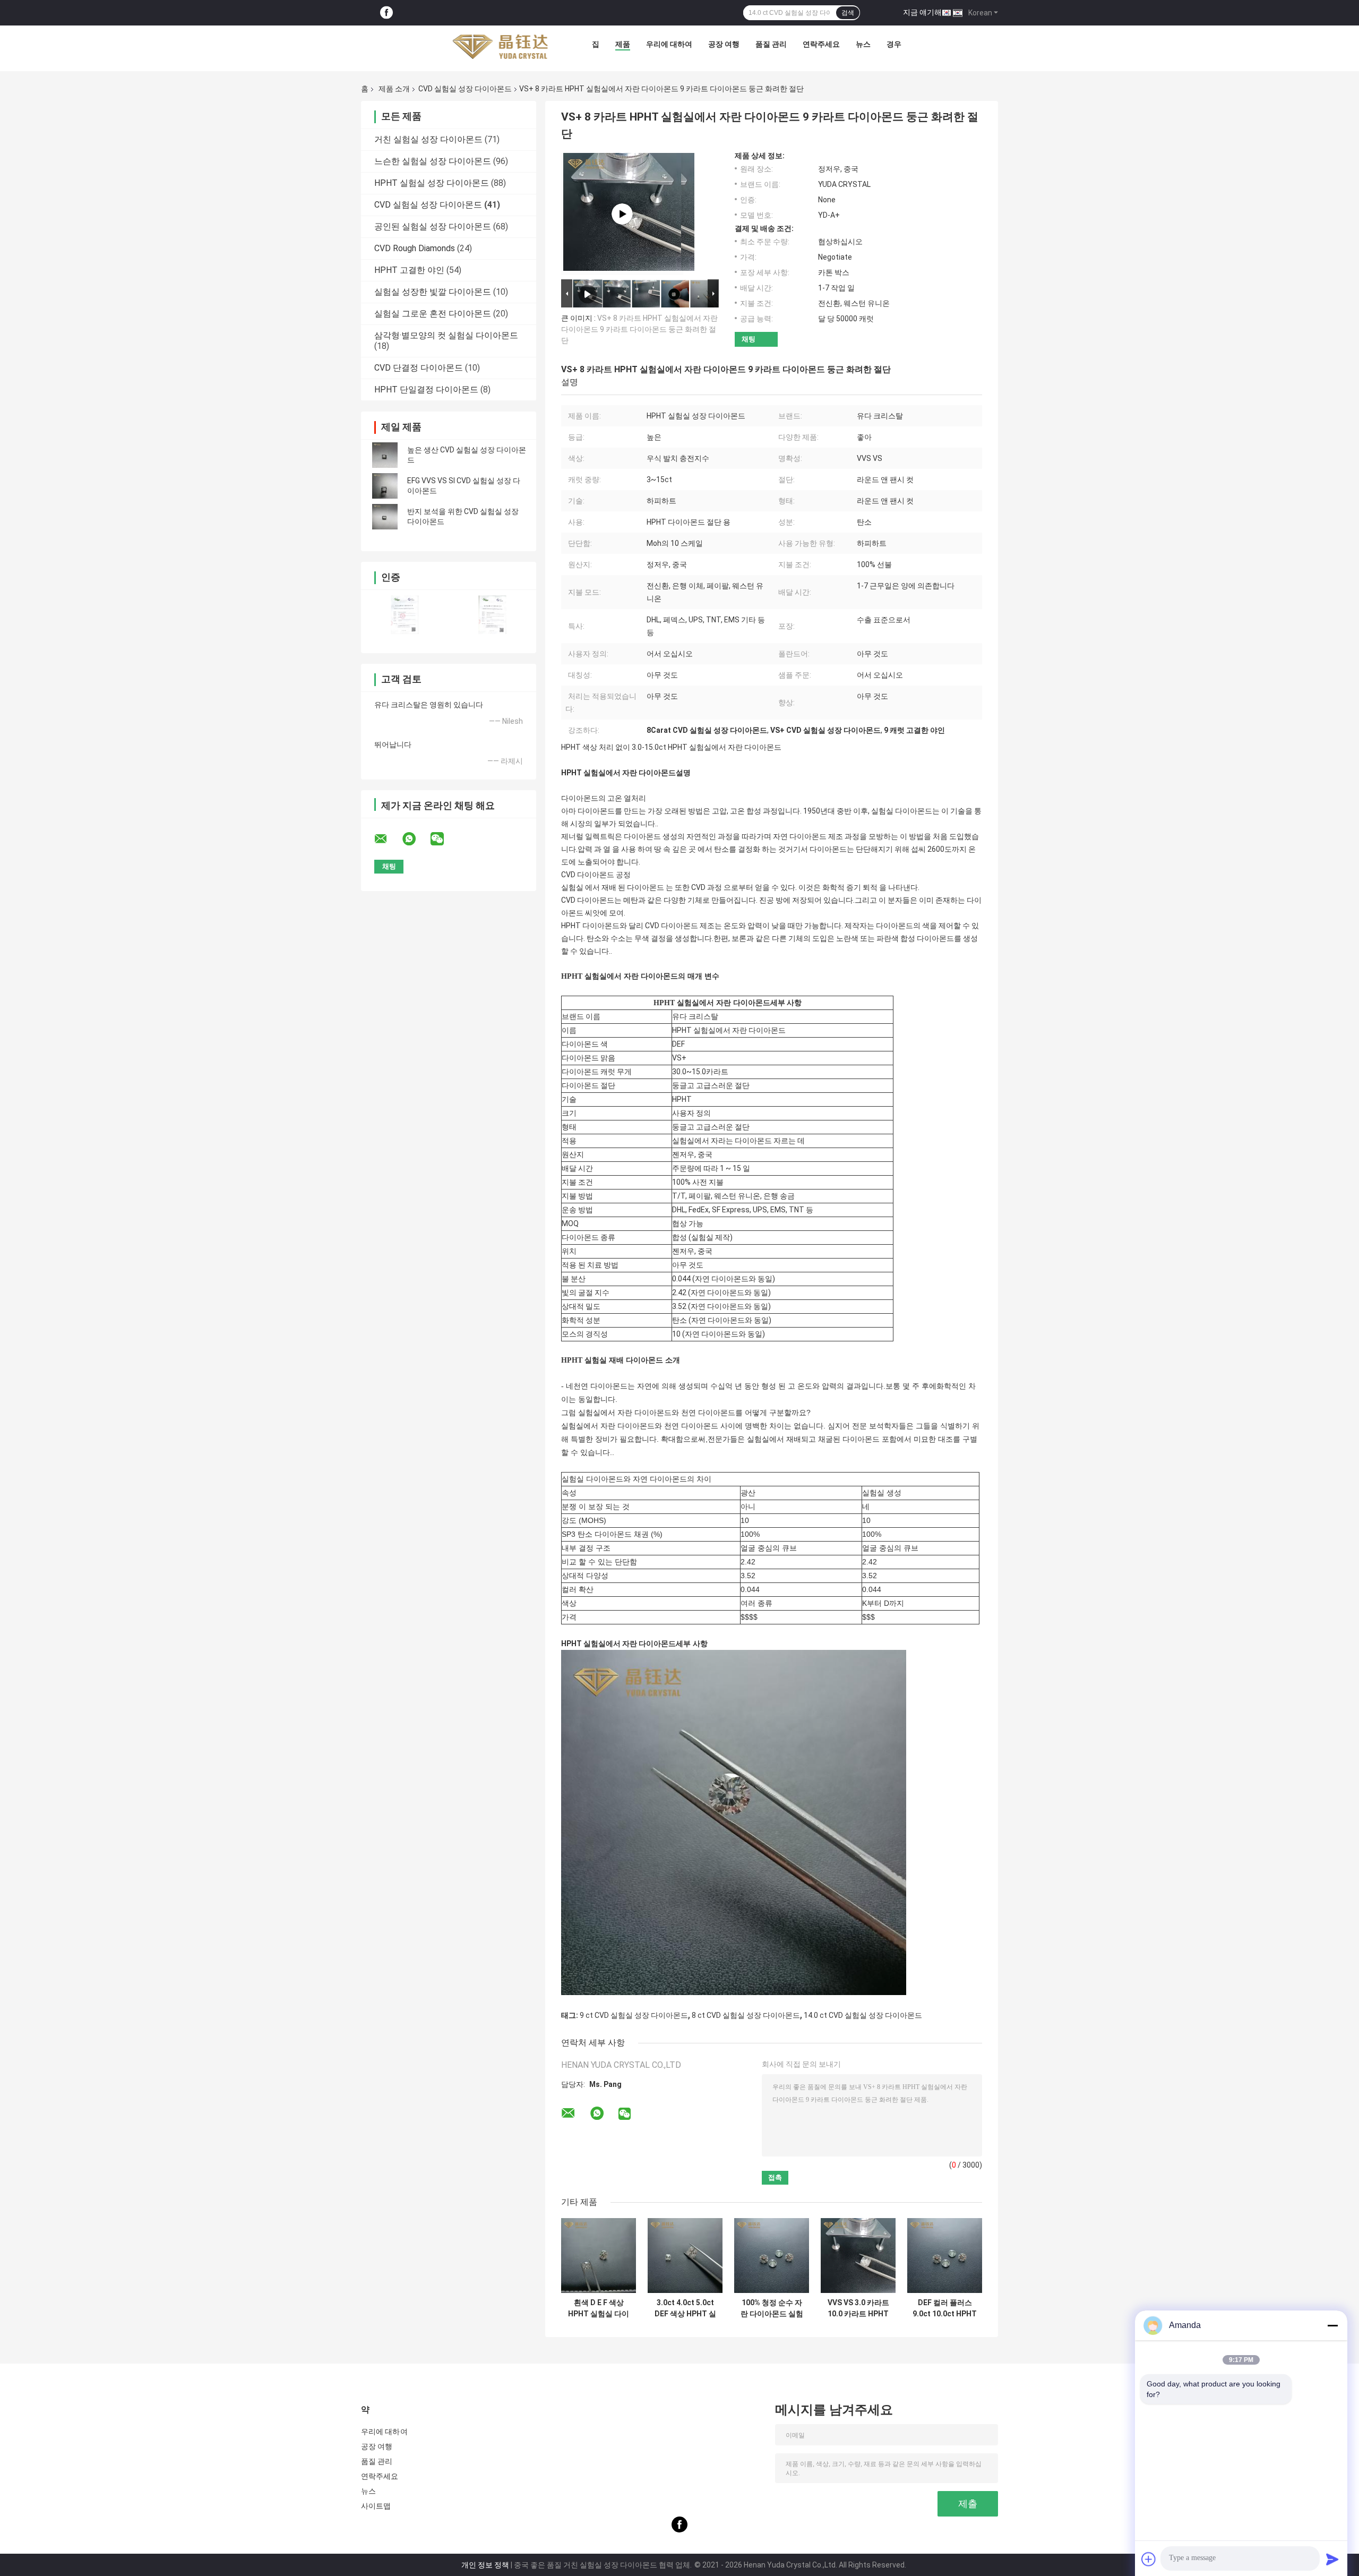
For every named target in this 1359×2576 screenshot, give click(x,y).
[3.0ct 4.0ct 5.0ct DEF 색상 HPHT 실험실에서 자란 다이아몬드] (685, 2256)
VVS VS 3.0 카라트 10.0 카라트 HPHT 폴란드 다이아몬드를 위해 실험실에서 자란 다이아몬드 (858, 2308)
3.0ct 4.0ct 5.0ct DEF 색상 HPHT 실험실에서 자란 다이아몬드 (685, 2308)
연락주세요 (821, 44)
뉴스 (863, 44)
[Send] (1332, 2559)
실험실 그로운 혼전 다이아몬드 (433, 314)
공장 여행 (724, 44)
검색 (848, 13)
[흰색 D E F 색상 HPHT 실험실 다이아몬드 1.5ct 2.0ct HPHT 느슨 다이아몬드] (599, 2256)
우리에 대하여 (669, 44)
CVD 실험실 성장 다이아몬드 (465, 89)
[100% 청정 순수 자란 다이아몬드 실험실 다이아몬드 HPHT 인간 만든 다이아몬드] (772, 2256)
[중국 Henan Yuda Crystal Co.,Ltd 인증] (405, 615)
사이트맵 (376, 2506)
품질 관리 (771, 44)
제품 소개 (394, 89)
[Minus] (1332, 2325)
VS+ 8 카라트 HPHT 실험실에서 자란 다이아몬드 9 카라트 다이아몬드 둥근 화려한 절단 (639, 329)
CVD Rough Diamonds (415, 248)
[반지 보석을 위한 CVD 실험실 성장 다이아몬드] (385, 517)
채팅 (749, 339)
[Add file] (1149, 2559)
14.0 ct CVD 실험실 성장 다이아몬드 (863, 2015)
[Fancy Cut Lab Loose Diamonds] (622, 214)
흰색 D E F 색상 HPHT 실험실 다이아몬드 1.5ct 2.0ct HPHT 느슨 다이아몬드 (599, 2308)
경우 (894, 44)
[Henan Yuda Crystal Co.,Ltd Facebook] (386, 13)
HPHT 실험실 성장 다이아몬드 (432, 183)
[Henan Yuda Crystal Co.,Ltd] (500, 47)
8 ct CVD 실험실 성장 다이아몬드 (746, 2015)
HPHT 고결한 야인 (409, 270)
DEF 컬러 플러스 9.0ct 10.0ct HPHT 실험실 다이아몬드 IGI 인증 (945, 2308)
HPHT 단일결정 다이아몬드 (426, 390)
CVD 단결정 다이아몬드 (419, 368)
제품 (623, 44)
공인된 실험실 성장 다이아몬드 (433, 226)
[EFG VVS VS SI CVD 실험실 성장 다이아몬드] (385, 486)
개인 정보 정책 (485, 2565)
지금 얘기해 (922, 12)
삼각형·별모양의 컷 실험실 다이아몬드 (446, 335)
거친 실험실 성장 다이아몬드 (428, 139)
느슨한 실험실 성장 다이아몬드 (433, 161)
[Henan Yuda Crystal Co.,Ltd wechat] (444, 839)
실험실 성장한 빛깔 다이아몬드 (433, 292)
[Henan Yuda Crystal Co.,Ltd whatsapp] (416, 839)
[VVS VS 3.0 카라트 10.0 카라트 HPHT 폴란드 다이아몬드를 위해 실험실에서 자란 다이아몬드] (858, 2256)
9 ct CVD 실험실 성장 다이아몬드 (634, 2015)
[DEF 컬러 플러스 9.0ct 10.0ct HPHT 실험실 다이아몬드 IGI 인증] (945, 2256)
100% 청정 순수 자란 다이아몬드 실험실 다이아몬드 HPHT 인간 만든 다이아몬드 (772, 2308)
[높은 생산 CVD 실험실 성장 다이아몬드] (385, 455)
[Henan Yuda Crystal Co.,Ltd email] (388, 839)
